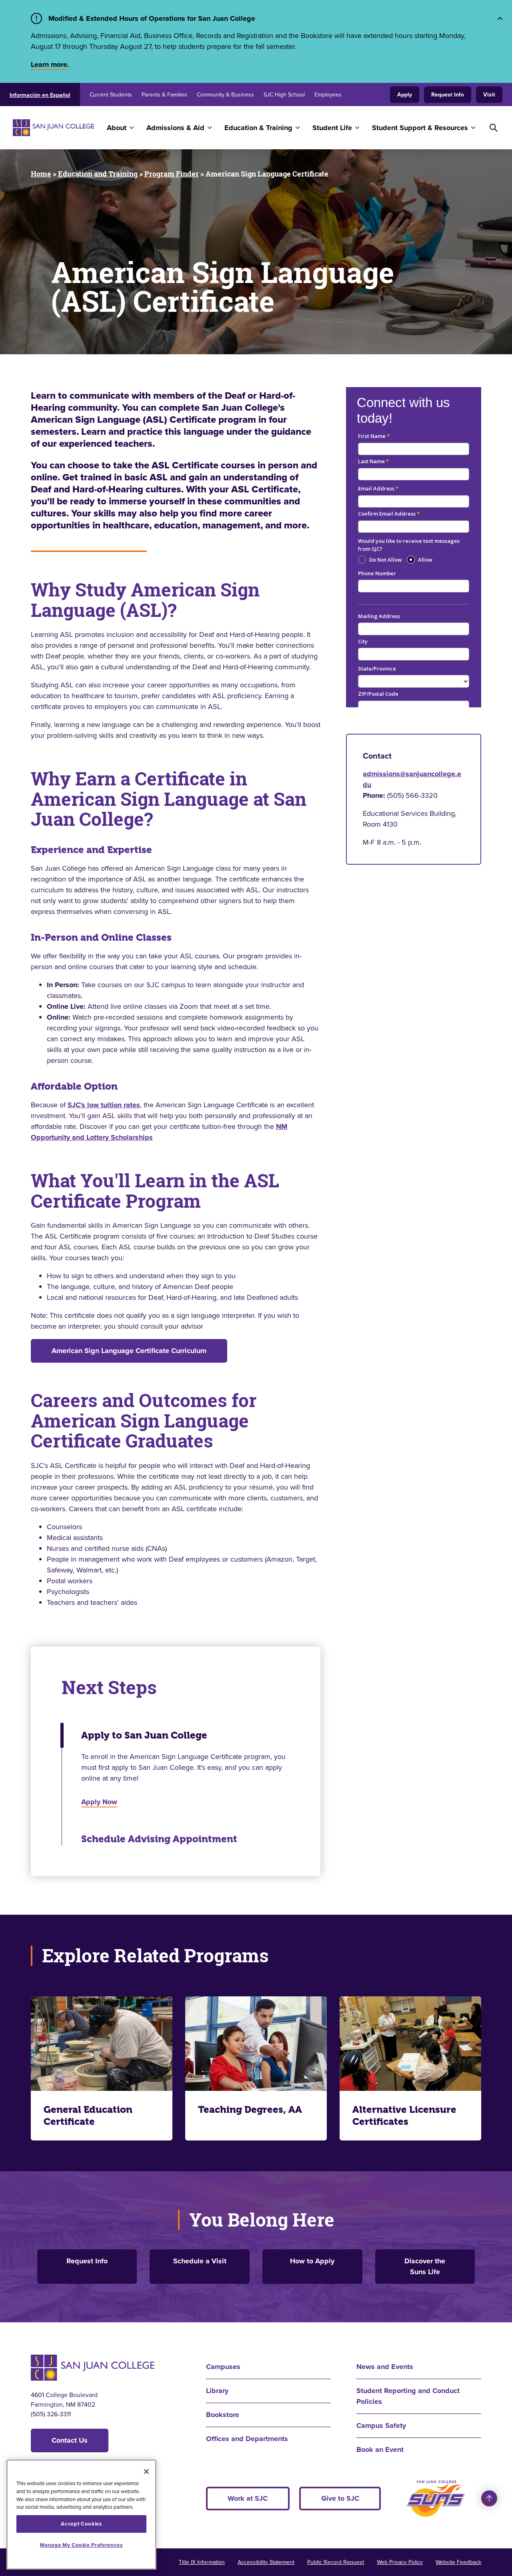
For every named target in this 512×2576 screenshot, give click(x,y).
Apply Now (99, 1802)
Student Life (332, 128)
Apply (405, 95)
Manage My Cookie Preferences (81, 2545)
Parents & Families (164, 95)
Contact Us (70, 2440)
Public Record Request (336, 2562)
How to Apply (312, 2261)
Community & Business (225, 95)
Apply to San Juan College (144, 1735)
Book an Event (380, 2450)
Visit (489, 95)
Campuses (223, 2367)
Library (217, 2391)
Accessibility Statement (266, 2562)
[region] (81, 2515)
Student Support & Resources (420, 128)
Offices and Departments (247, 2439)
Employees (328, 95)
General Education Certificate (88, 2116)
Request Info (448, 95)
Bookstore (223, 2415)
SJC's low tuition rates (104, 1105)
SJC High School (284, 95)
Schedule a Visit (200, 2261)
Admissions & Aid (175, 128)
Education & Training (258, 128)
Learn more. (50, 64)
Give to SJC (340, 2498)
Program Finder (172, 174)
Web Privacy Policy (400, 2562)
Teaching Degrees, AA (250, 2110)
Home (41, 174)
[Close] (146, 2472)
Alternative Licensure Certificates (404, 2116)
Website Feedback (458, 2562)
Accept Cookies (81, 2524)
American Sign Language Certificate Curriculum (129, 1351)
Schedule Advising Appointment (159, 1839)
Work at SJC (248, 2498)
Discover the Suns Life (425, 2266)
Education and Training (98, 174)
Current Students (111, 95)
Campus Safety (381, 2425)
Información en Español (40, 95)
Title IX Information (202, 2562)
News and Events (385, 2367)
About (117, 128)
